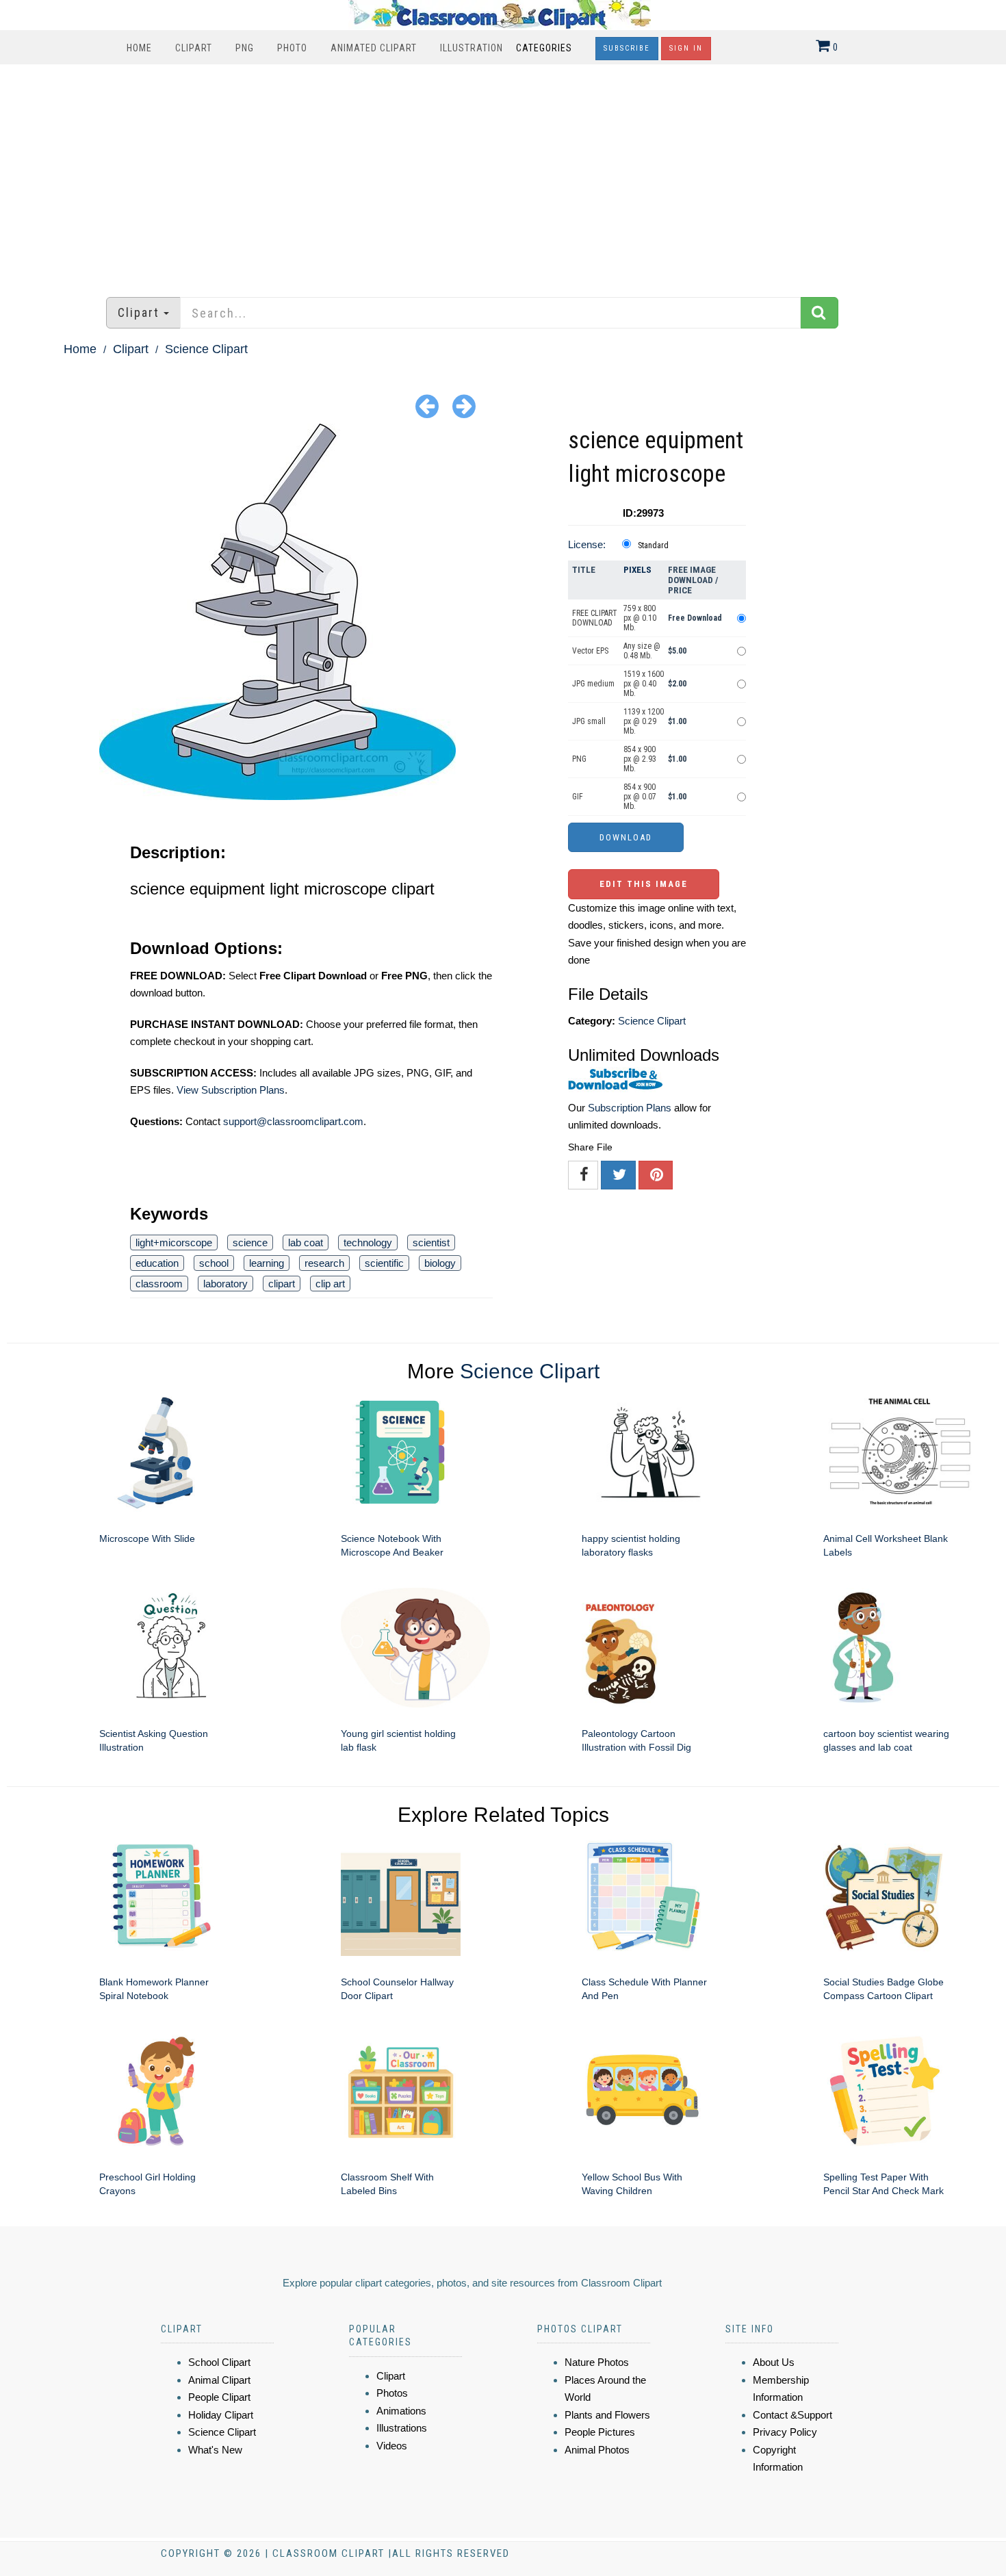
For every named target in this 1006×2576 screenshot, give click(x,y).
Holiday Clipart (221, 2415)
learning (267, 1263)
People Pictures (600, 2432)
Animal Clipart (219, 2380)
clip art (330, 1284)
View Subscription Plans (231, 1090)
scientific (384, 1263)
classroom (159, 1284)
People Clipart (219, 2397)
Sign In (686, 48)
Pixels (637, 570)
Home (139, 48)
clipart (282, 1284)
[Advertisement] (503, 174)
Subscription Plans (630, 1108)
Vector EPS (590, 651)
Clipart (194, 48)
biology (440, 1263)
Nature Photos (597, 2362)
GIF (578, 797)
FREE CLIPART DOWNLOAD (595, 618)
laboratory (225, 1284)
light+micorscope (174, 1242)
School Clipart (219, 2362)
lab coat (306, 1242)
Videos (392, 2446)
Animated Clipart (374, 48)
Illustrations (402, 2428)
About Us (774, 2362)
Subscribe (627, 48)
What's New (215, 2450)
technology (368, 1242)
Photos (392, 2393)
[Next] (464, 405)
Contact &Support (792, 2415)
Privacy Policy (785, 2432)
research (324, 1263)
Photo (292, 48)
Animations (401, 2411)
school (214, 1263)
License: (587, 544)
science (250, 1242)
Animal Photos (597, 2450)
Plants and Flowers (607, 2415)
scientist (431, 1242)
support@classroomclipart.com (293, 1121)
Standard (653, 545)
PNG (245, 48)
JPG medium (593, 684)
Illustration (472, 48)
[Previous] (427, 405)
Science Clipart (206, 349)
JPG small (589, 721)
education (157, 1263)
